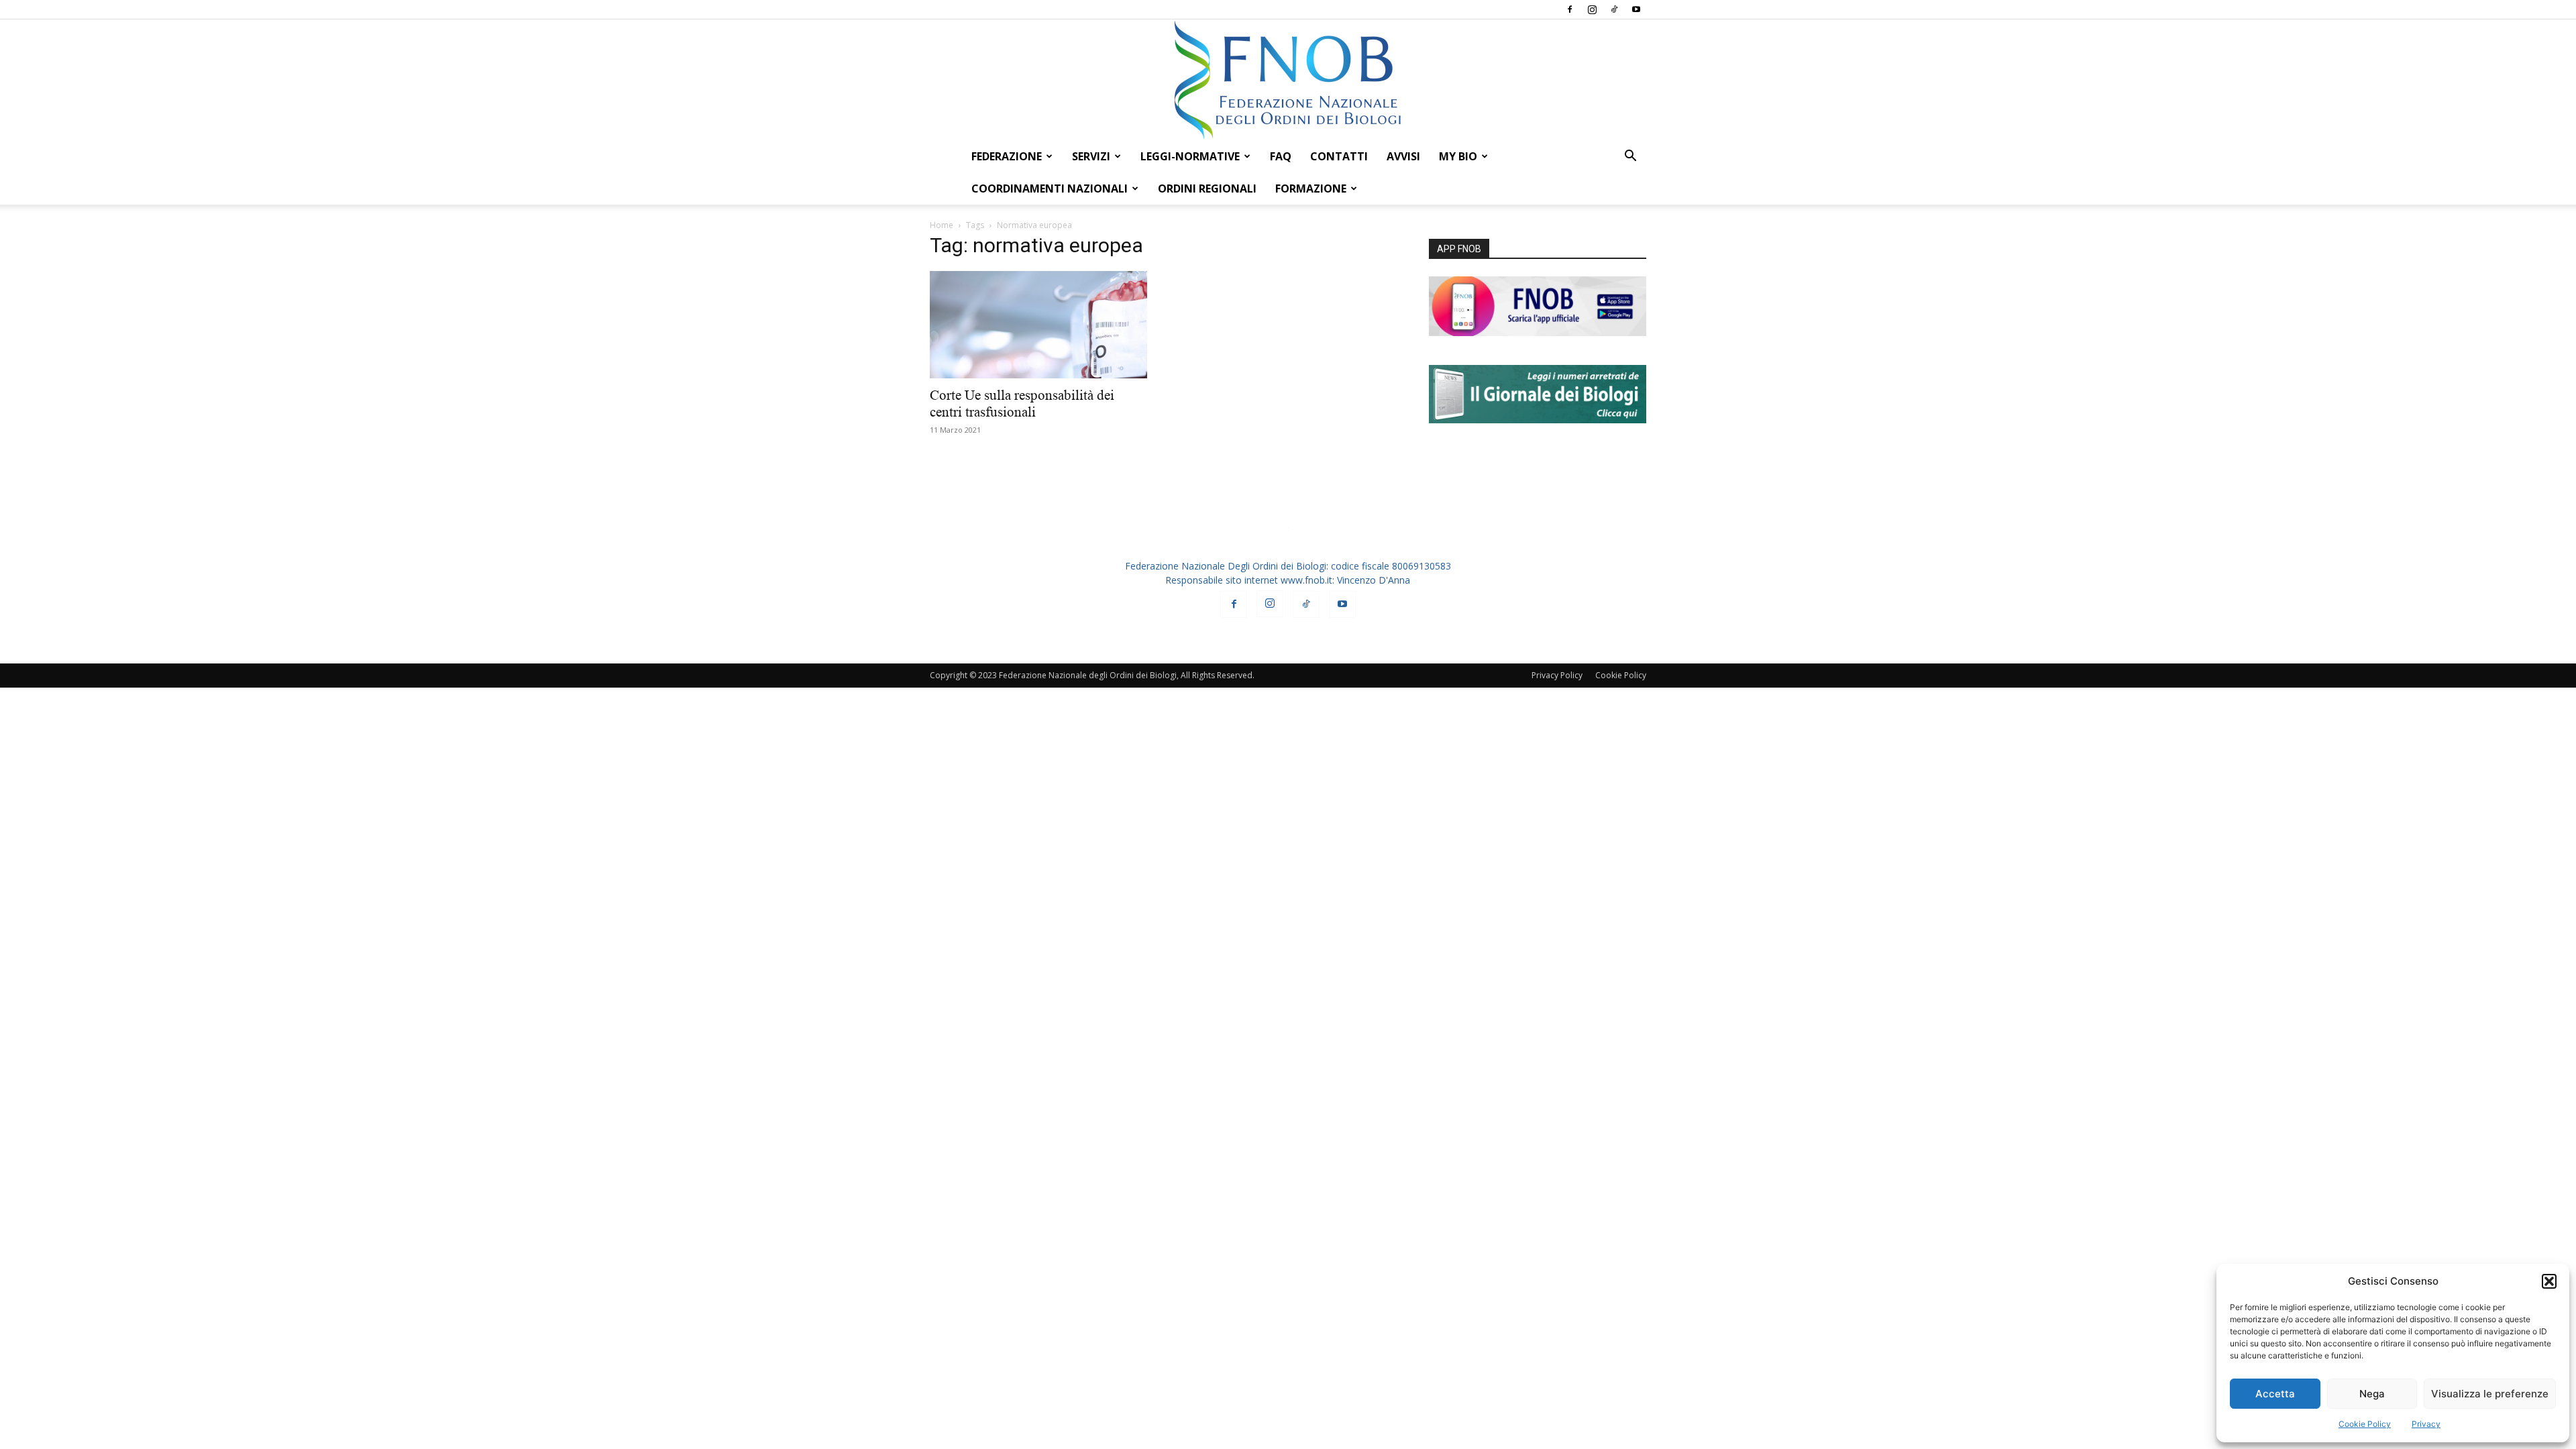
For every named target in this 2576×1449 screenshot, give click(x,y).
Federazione (1007, 156)
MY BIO (1458, 156)
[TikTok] (1614, 9)
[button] (2549, 1281)
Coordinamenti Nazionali (1050, 189)
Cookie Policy (2365, 1424)
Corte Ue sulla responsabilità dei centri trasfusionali (1022, 404)
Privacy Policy (1557, 675)
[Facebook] (1570, 9)
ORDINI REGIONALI (1207, 189)
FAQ (1281, 156)
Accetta (2275, 1394)
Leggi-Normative (1190, 156)
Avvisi (1403, 156)
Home (942, 225)
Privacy (2426, 1424)
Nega (2372, 1394)
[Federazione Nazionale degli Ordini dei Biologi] (1288, 80)
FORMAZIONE (1311, 189)
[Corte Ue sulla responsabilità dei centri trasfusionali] (1038, 325)
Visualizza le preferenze (2490, 1394)
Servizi (1091, 156)
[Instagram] (1592, 9)
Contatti (1339, 156)
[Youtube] (1636, 9)
